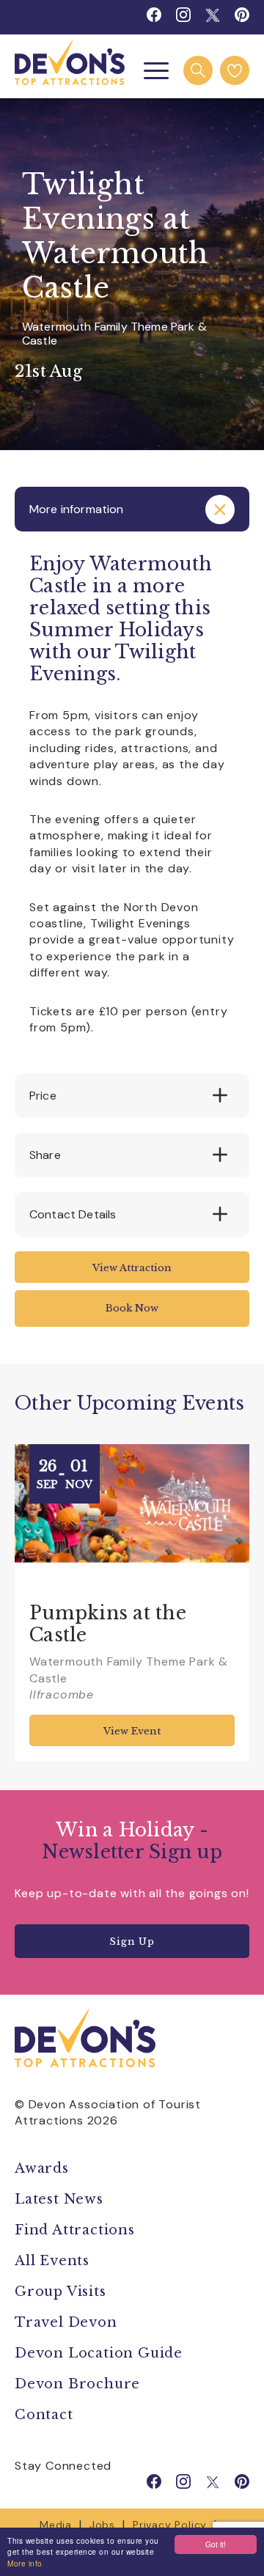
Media (56, 2525)
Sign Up (132, 1942)
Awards (42, 2168)
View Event (132, 1731)
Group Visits (62, 2292)
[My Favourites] (235, 70)
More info (25, 2563)
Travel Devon (66, 2322)
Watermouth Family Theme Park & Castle (114, 334)
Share (45, 1155)
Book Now (132, 1308)
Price (43, 1096)
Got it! (216, 2544)
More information (77, 509)
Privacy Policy (170, 2525)
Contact (44, 2415)
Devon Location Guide (99, 2353)
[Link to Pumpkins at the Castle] (132, 1516)
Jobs (102, 2525)
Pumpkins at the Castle (108, 1624)
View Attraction (132, 1268)
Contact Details (73, 1214)
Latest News (59, 2199)
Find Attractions (75, 2230)
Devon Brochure (77, 2384)
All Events (52, 2261)
